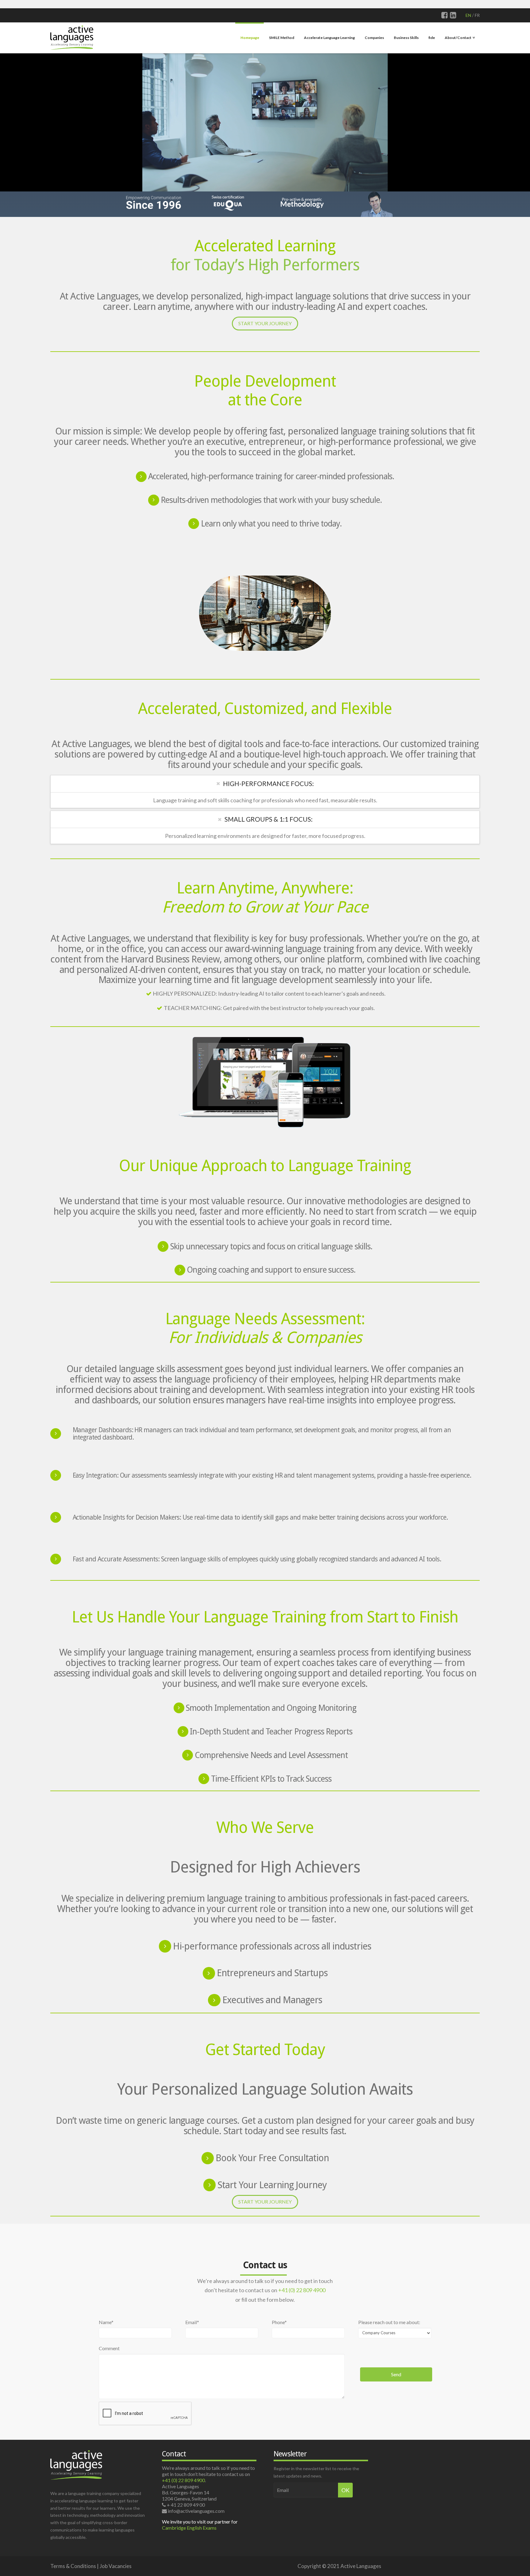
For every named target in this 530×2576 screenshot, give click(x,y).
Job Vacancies (116, 2566)
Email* (192, 2322)
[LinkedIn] (453, 15)
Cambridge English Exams (189, 2528)
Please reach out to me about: (389, 2322)
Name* (106, 2322)
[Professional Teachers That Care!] (72, 37)
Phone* (279, 2322)
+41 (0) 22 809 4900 (302, 2290)
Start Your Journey (265, 323)
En (468, 15)
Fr (477, 15)
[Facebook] (445, 15)
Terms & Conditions (73, 2566)
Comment (109, 2348)
